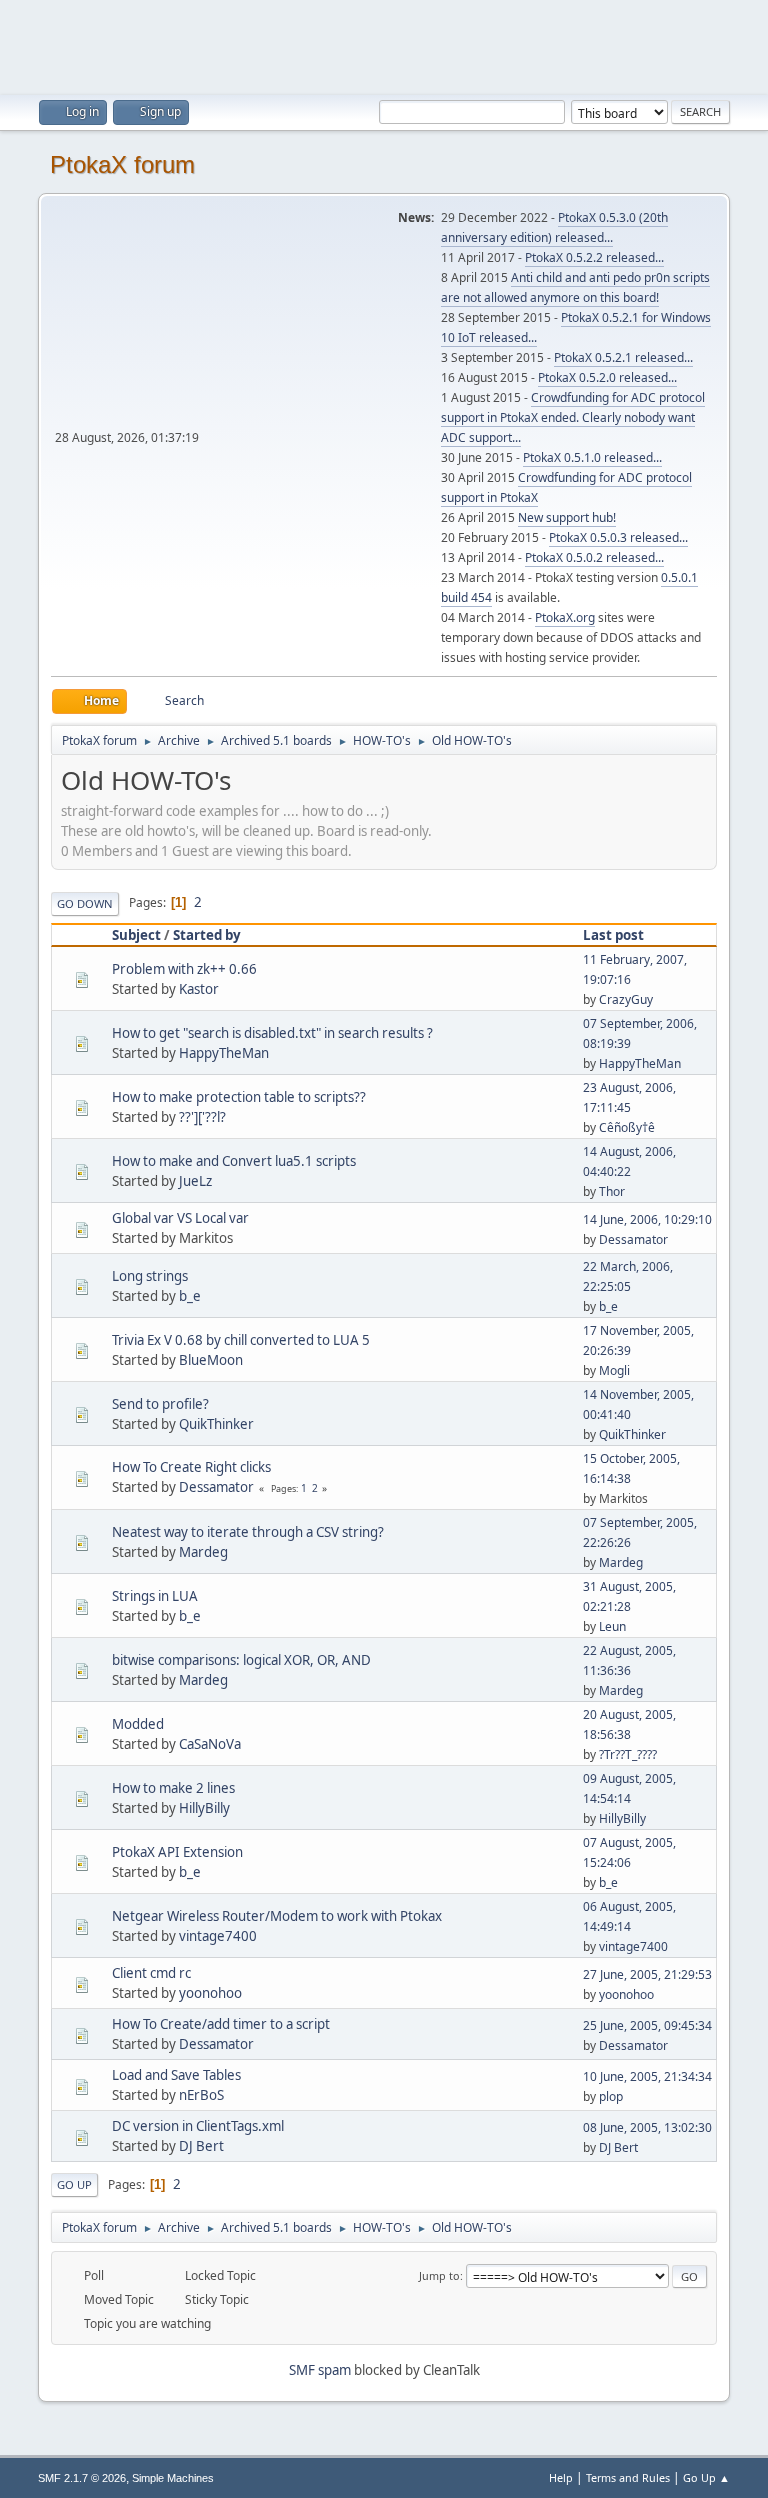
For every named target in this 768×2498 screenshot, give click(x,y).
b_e (190, 1296)
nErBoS (201, 2095)
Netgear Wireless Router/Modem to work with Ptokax (277, 1916)
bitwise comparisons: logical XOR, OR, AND (241, 1660)
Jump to (439, 2275)
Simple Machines (173, 2478)
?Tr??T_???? (628, 1754)
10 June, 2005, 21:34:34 (647, 2076)
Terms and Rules (628, 2477)
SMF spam (320, 2370)
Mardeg (203, 1552)
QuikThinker (216, 1424)
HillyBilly (204, 1808)
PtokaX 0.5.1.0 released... (592, 457)
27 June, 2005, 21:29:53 (647, 1974)
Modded (138, 1724)
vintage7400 (218, 1936)
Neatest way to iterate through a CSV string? (248, 1532)
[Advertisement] (384, 45)
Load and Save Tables (176, 2075)
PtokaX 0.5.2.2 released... (594, 257)
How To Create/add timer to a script (221, 2024)
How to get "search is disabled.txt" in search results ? (272, 1033)
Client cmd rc (151, 1973)
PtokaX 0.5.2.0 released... (607, 377)
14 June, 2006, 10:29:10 (647, 1219)
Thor (612, 1191)
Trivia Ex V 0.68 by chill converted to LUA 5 (241, 1340)
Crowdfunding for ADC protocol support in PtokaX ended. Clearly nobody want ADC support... (573, 417)
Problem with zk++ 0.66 (184, 969)
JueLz (195, 1181)
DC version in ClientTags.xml (198, 2126)
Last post (613, 935)
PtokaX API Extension (177, 1852)
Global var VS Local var (180, 1218)
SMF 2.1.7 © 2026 (82, 2478)
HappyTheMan (224, 1053)
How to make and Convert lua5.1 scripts (234, 1161)
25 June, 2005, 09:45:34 (647, 2025)
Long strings (150, 1276)
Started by (207, 935)
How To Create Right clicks (191, 1467)
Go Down (85, 903)
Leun (612, 1626)
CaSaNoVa (210, 1744)
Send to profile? (160, 1404)
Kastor (199, 989)
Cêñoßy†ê (627, 1127)
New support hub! (567, 517)
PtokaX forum (122, 164)
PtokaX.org (565, 617)
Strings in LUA (155, 1596)
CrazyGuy (626, 999)
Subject (136, 935)
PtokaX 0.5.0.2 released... (594, 557)
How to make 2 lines (173, 1788)
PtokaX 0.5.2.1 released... (623, 357)
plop (611, 2096)
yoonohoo (210, 1993)
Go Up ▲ (706, 2477)
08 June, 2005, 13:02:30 (647, 2127)
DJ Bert (201, 2146)
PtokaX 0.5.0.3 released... (618, 537)
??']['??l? (202, 1117)
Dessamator (633, 1239)
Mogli (614, 1370)
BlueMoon (211, 1360)
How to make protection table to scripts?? (239, 1097)
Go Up (74, 2184)
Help (561, 2477)
